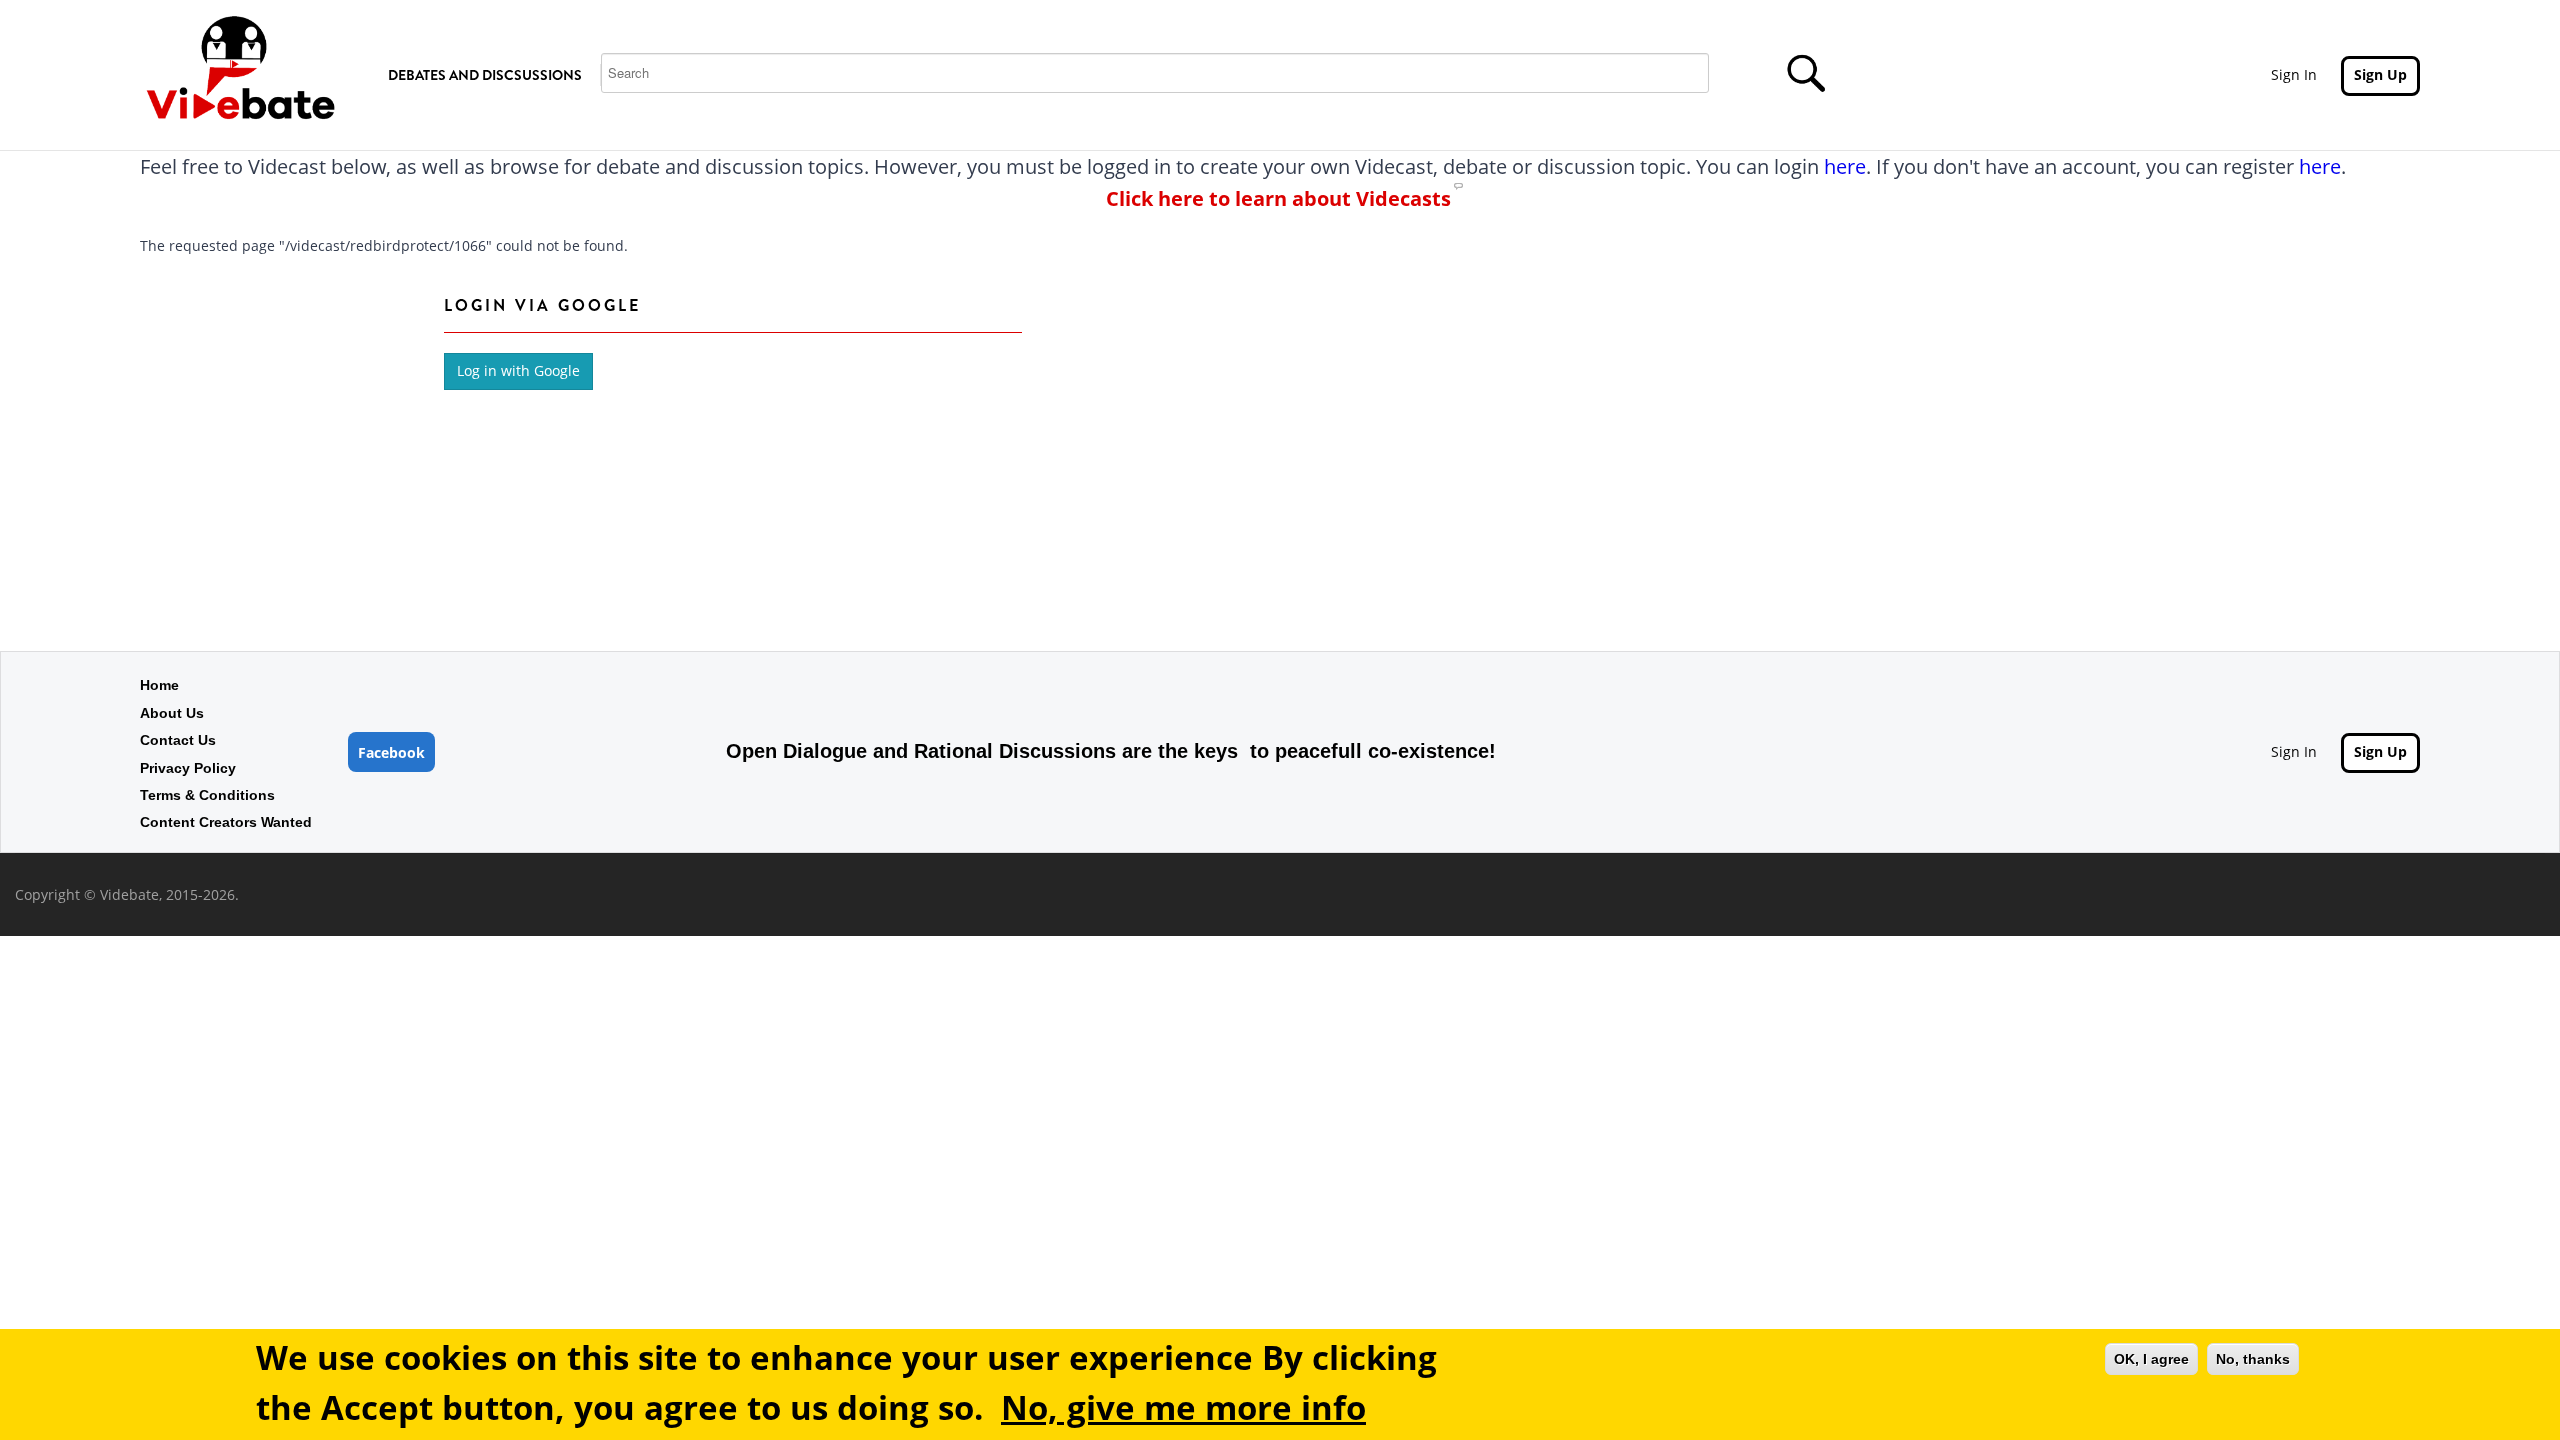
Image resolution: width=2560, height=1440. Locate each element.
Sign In (2294, 74)
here (1845, 166)
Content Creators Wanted (226, 822)
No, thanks (2253, 1359)
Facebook (391, 752)
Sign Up (2380, 74)
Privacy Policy (188, 768)
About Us (172, 713)
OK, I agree (2151, 1359)
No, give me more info (1183, 1406)
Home (159, 685)
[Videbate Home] (239, 65)
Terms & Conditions (207, 795)
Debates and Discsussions (485, 75)
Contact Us (178, 740)
